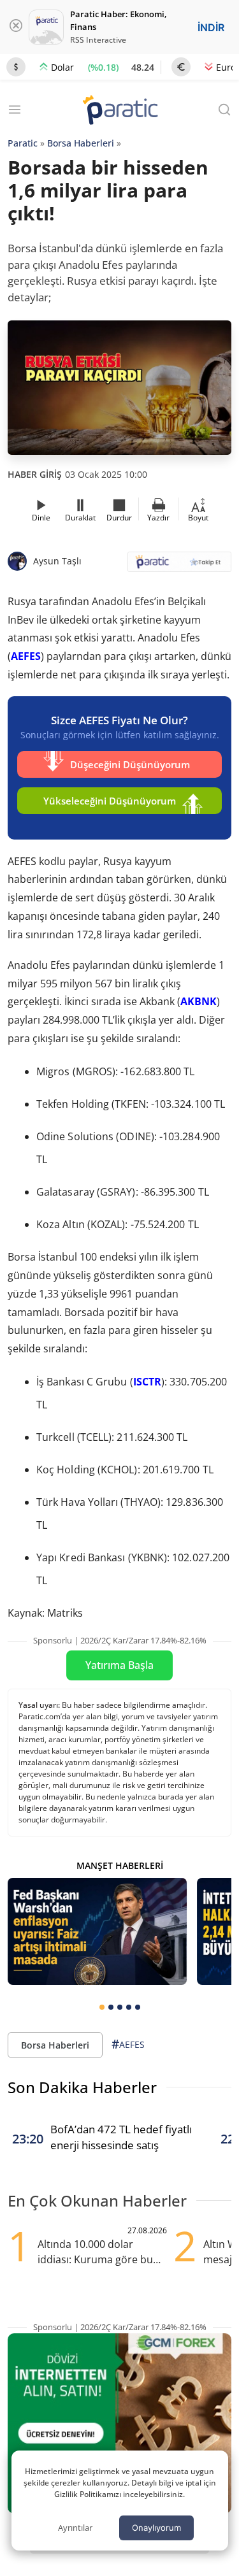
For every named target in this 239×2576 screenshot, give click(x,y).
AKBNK (199, 1001)
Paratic (23, 143)
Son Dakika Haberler (82, 2087)
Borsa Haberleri (81, 143)
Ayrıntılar (75, 2528)
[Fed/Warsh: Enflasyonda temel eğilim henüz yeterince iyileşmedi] (97, 1931)
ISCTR (147, 1382)
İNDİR (211, 27)
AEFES (26, 656)
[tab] (102, 2007)
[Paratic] (120, 111)
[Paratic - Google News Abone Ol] (180, 566)
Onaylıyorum (156, 2528)
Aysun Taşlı (57, 561)
